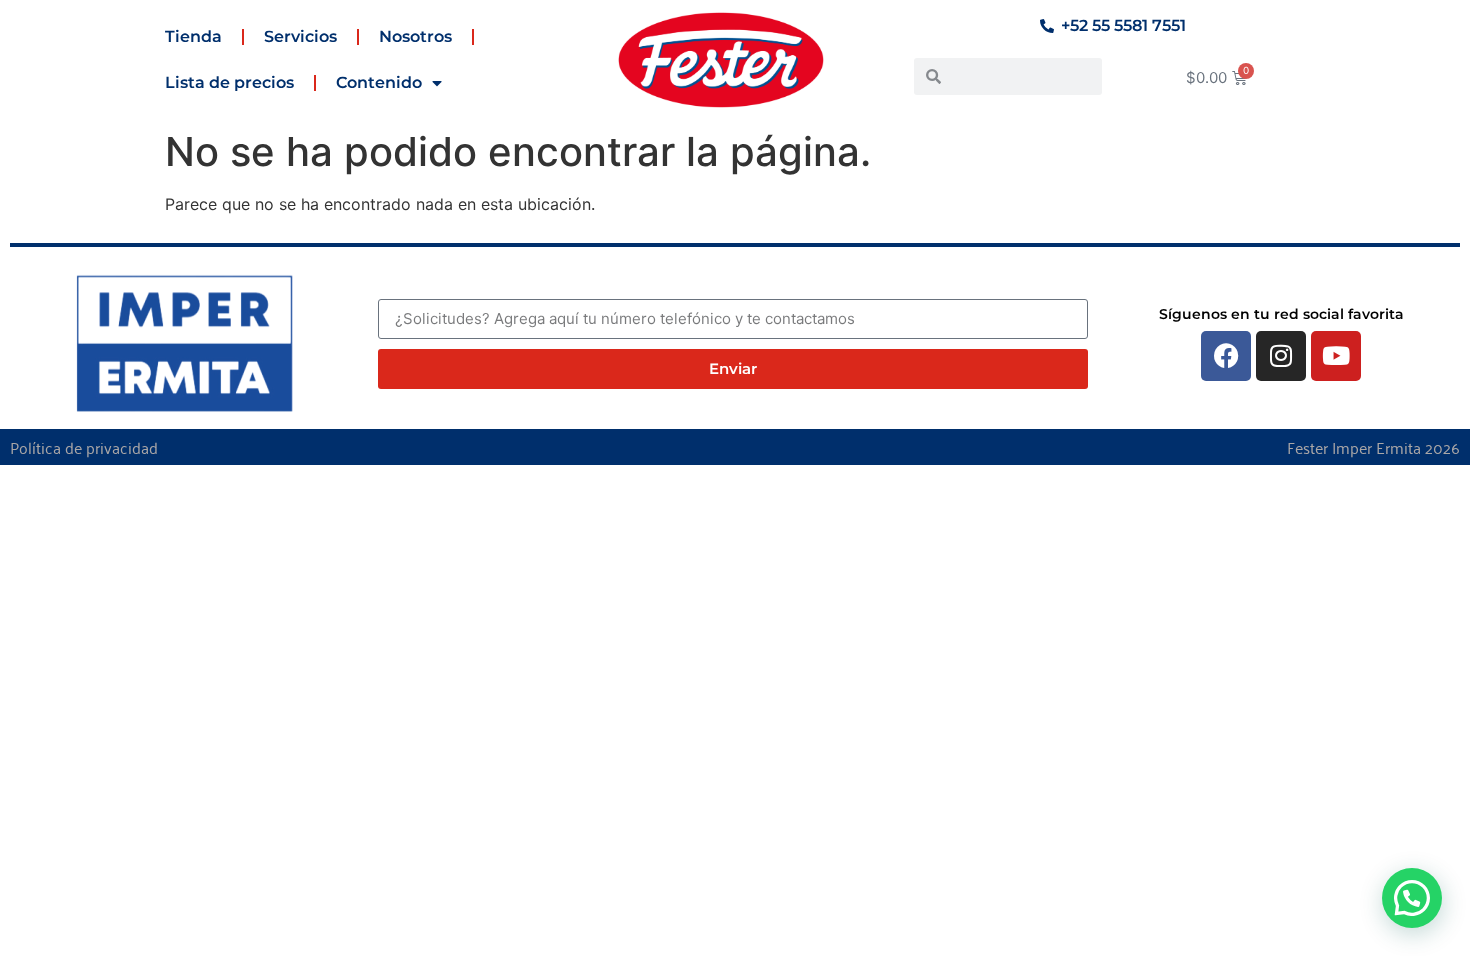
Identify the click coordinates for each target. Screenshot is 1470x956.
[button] (1412, 898)
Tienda (193, 36)
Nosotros (415, 36)
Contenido (379, 82)
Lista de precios (229, 82)
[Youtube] (1336, 356)
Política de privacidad (84, 447)
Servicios (300, 36)
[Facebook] (1226, 356)
